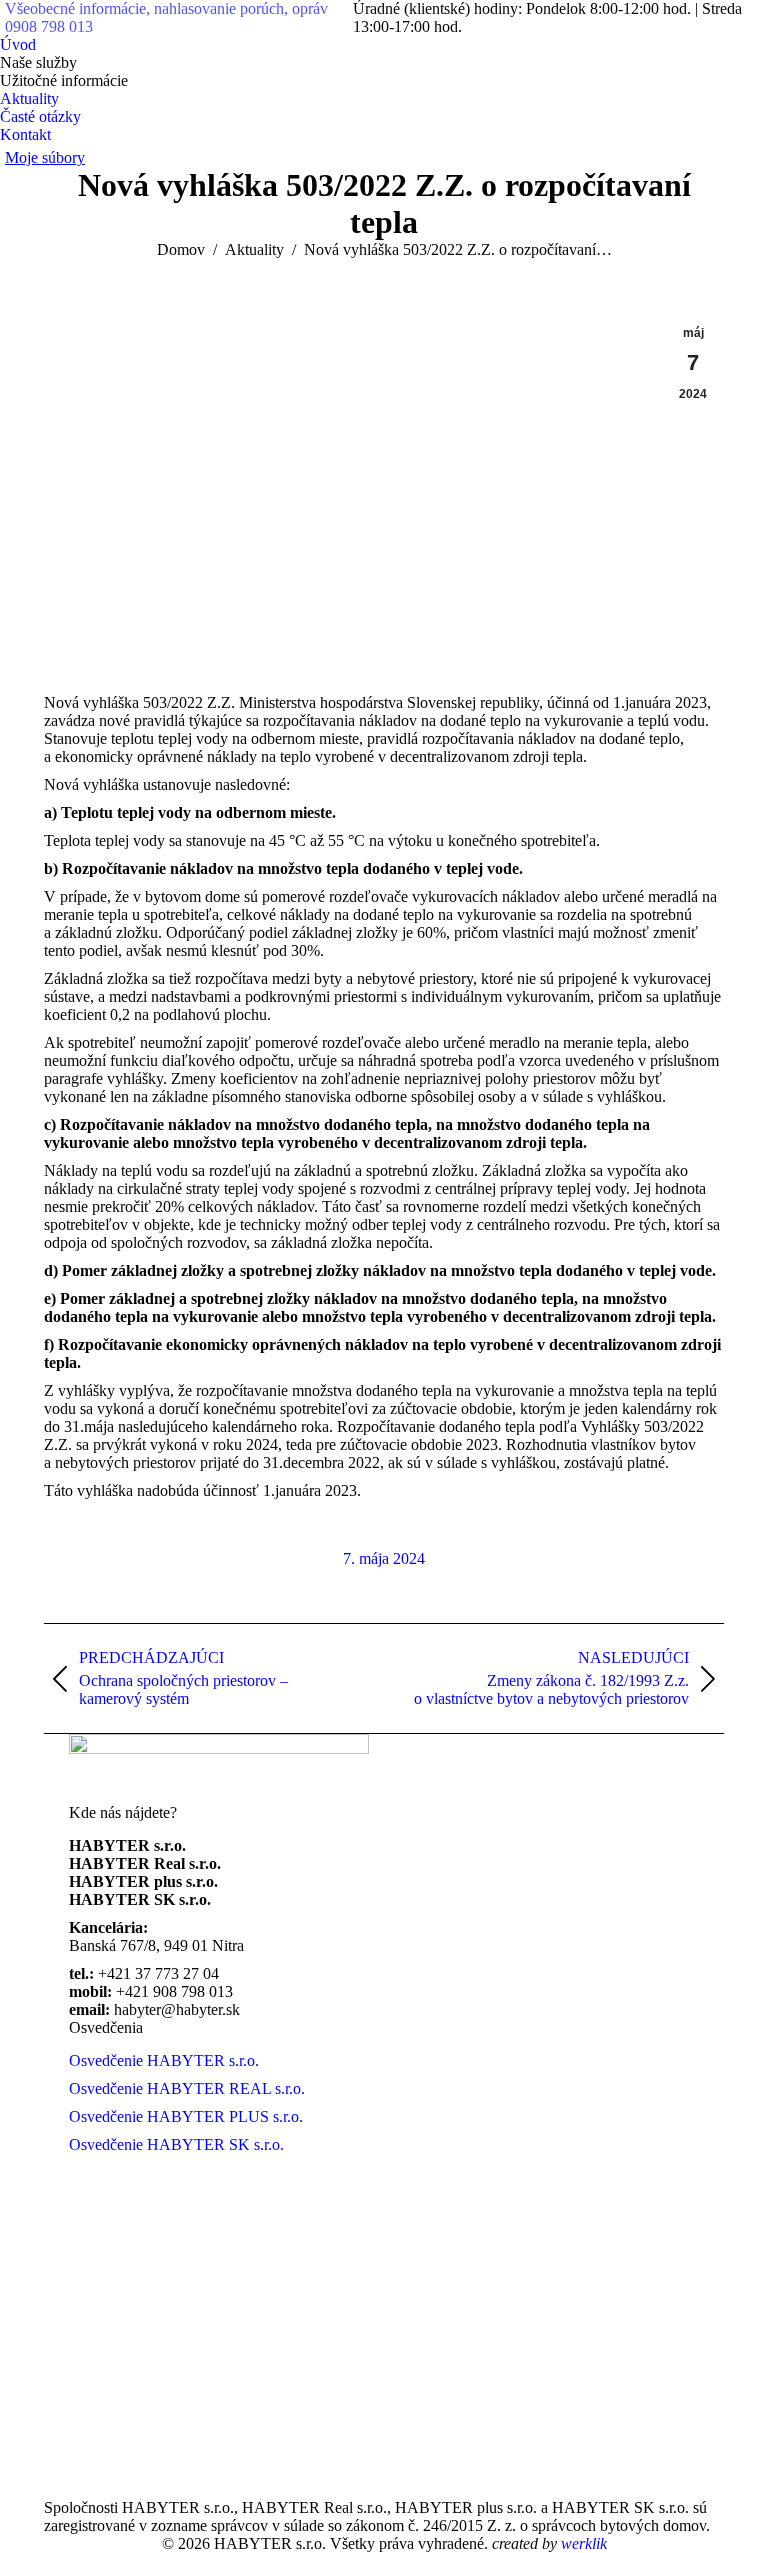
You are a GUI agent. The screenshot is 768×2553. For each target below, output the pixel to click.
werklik (584, 2543)
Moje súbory (45, 157)
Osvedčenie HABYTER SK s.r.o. (176, 2144)
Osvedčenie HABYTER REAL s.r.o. (187, 2088)
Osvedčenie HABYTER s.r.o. (164, 2060)
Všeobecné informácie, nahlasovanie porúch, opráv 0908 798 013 (166, 17)
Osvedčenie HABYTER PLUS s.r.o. (186, 2116)
